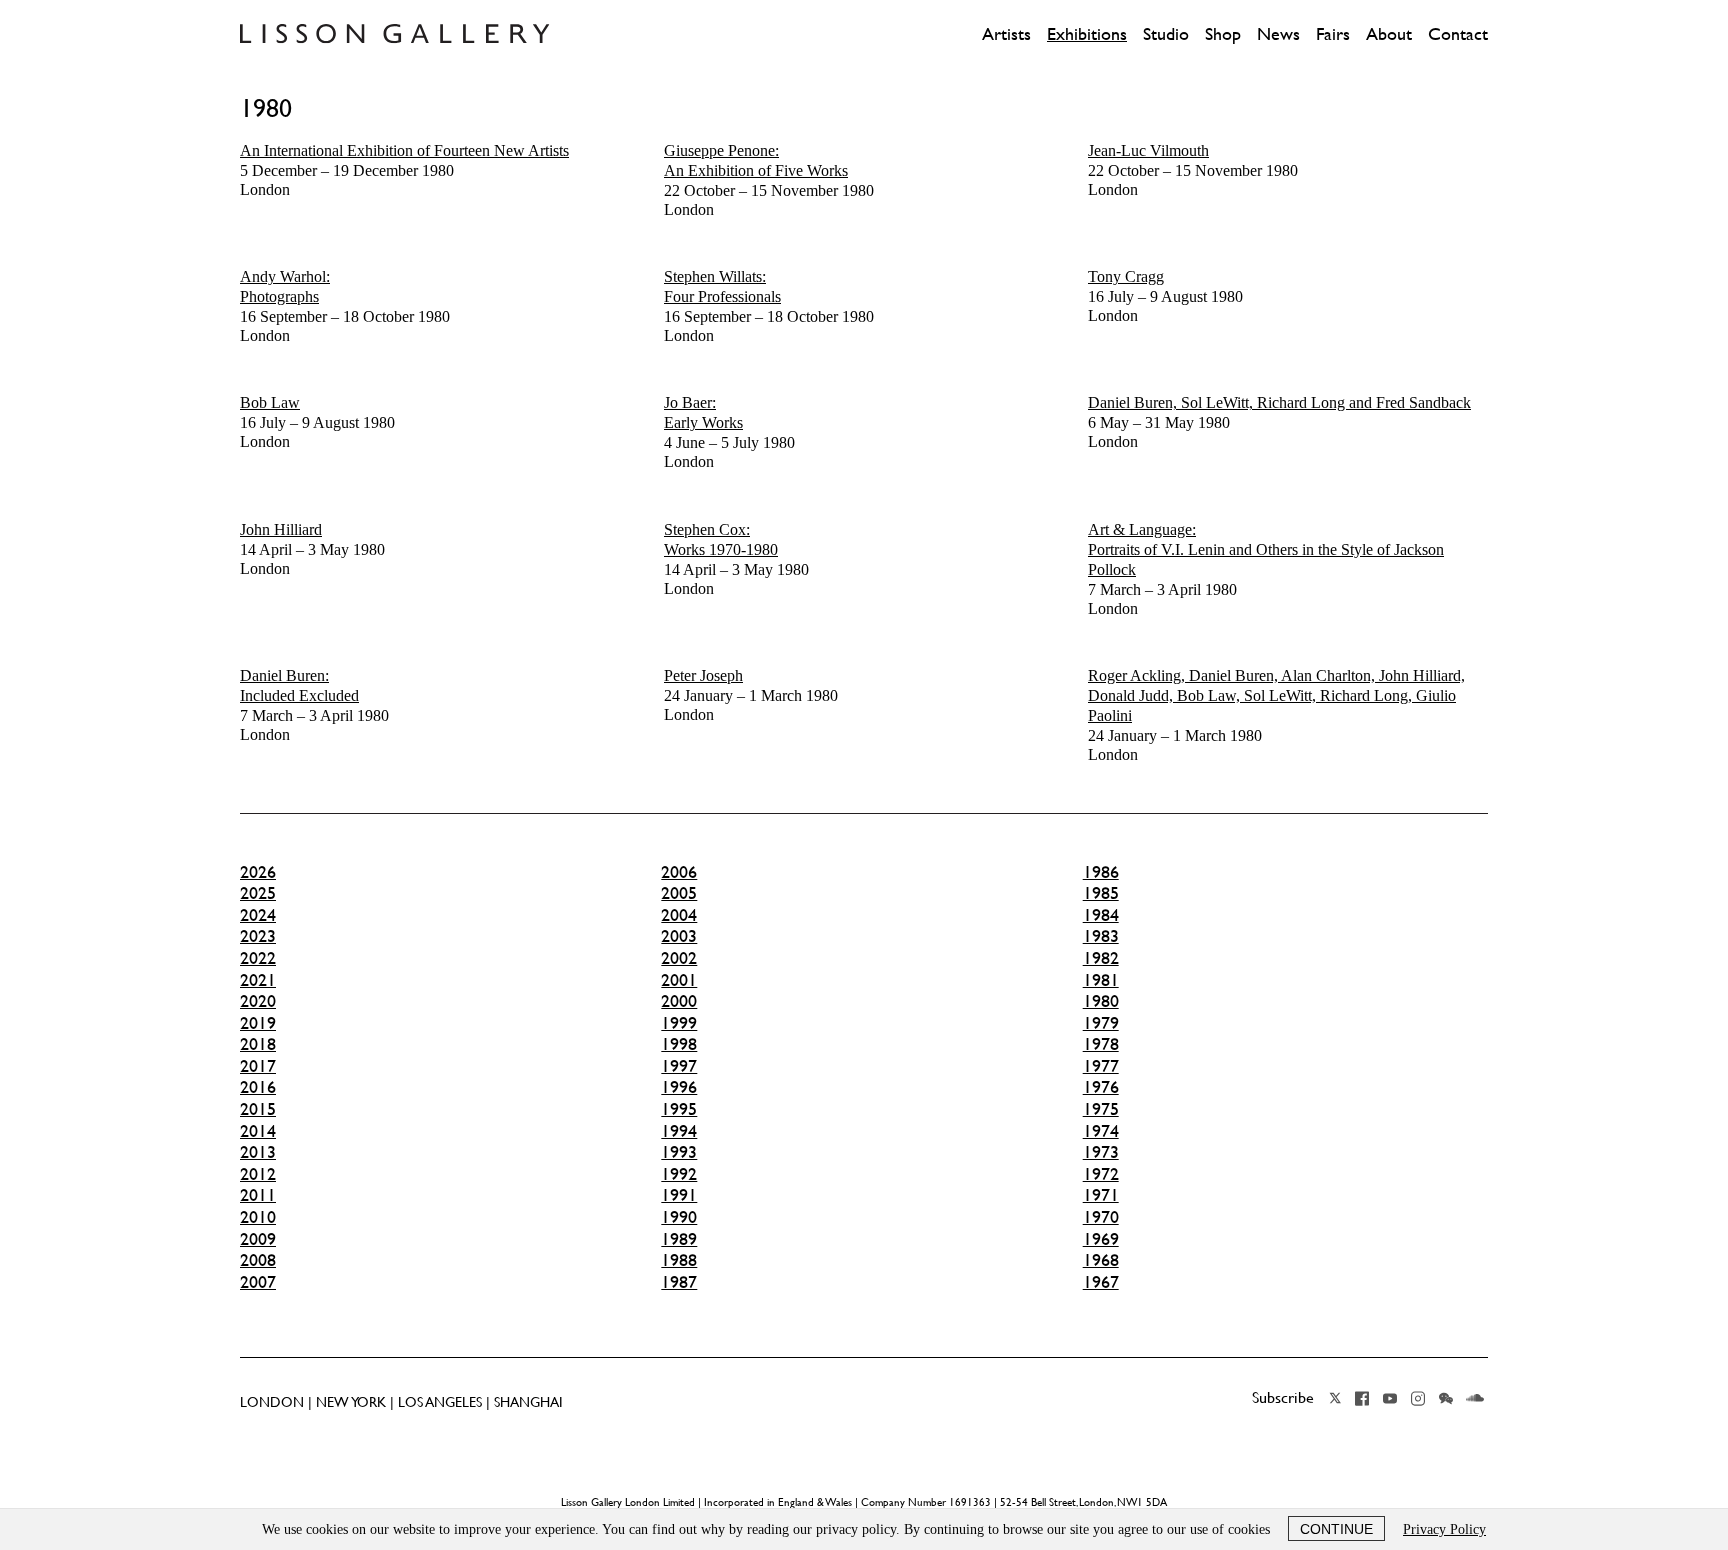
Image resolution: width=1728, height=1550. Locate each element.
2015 (258, 1109)
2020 (258, 1001)
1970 (1101, 1217)
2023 (258, 936)
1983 (1101, 936)
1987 (679, 1282)
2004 (679, 915)
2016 (258, 1087)
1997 (679, 1066)
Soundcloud (1475, 1398)
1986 (1101, 872)
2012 (258, 1174)
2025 (258, 893)
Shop (1223, 34)
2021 (258, 980)
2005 (679, 893)
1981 (1101, 980)
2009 (258, 1239)
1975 (1101, 1109)
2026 (258, 872)
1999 (679, 1023)
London (404, 170)
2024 (258, 915)
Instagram (1418, 1398)
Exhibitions (1087, 34)
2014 (258, 1131)
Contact (1458, 34)
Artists (1006, 34)
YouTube (1390, 1398)
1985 (1101, 893)
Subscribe (1283, 1397)
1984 (1101, 915)
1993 (679, 1152)
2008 (258, 1260)
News (1278, 34)
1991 (679, 1195)
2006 (679, 872)
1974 (1101, 1131)
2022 (258, 958)
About (1389, 34)
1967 (1101, 1282)
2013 (258, 1152)
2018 (258, 1044)
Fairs (1333, 34)
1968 (1101, 1260)
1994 (679, 1131)
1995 (679, 1109)
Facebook (1362, 1398)
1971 (1101, 1195)
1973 (1101, 1152)
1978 (1101, 1044)
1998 (679, 1044)
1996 (679, 1087)
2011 (258, 1195)
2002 (679, 958)
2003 (679, 936)
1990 (679, 1217)
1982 (1101, 958)
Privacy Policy (1444, 1529)
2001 (679, 980)
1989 (679, 1239)
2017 (258, 1066)
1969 (1101, 1239)
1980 (1101, 1001)
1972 (1101, 1174)
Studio (1166, 34)
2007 (258, 1282)
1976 (1101, 1087)
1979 (1101, 1023)
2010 (258, 1217)
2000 (679, 1001)
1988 (679, 1260)
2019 (258, 1023)
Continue (1336, 1529)
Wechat (1446, 1398)
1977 (1101, 1066)
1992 (679, 1174)
